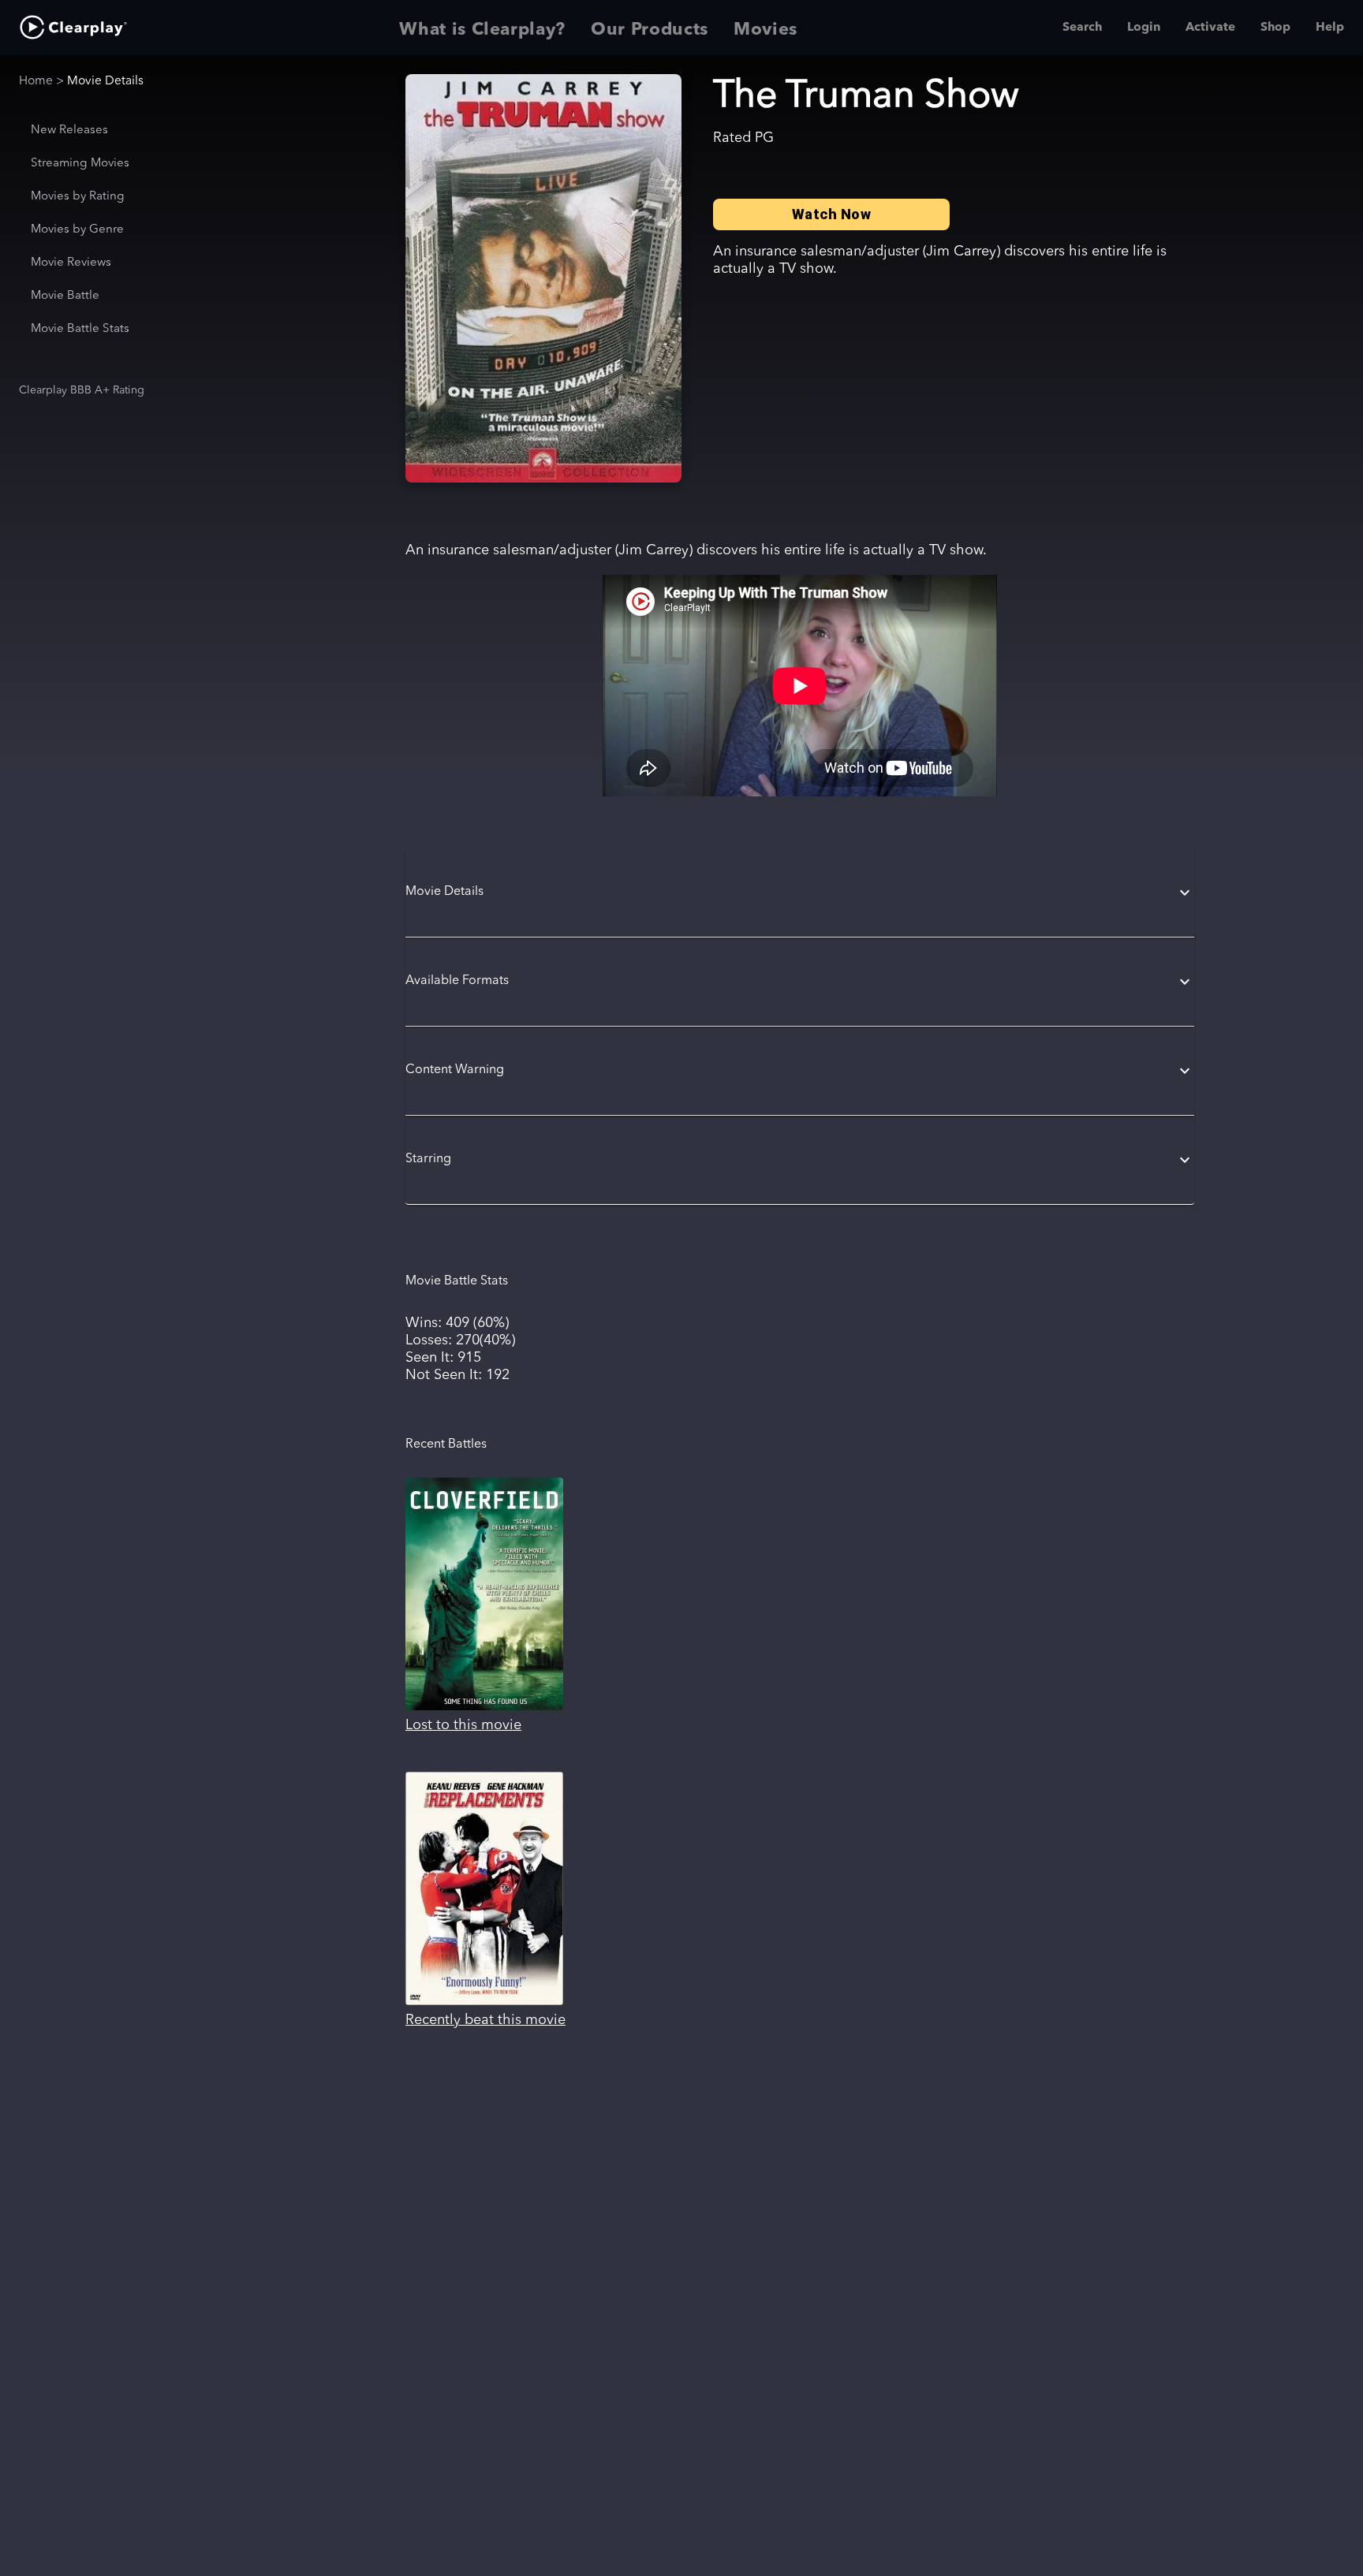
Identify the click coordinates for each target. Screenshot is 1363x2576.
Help (1330, 28)
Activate (1210, 28)
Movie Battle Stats (80, 329)
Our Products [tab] (650, 30)
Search (1082, 28)
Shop (1275, 28)
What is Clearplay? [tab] (482, 30)
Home (36, 81)
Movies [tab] (766, 30)
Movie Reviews (71, 263)
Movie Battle (65, 296)
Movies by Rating (78, 197)
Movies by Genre (77, 230)
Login (1144, 28)
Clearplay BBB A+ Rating (82, 390)
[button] (800, 893)
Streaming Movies (80, 164)
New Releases (69, 130)
